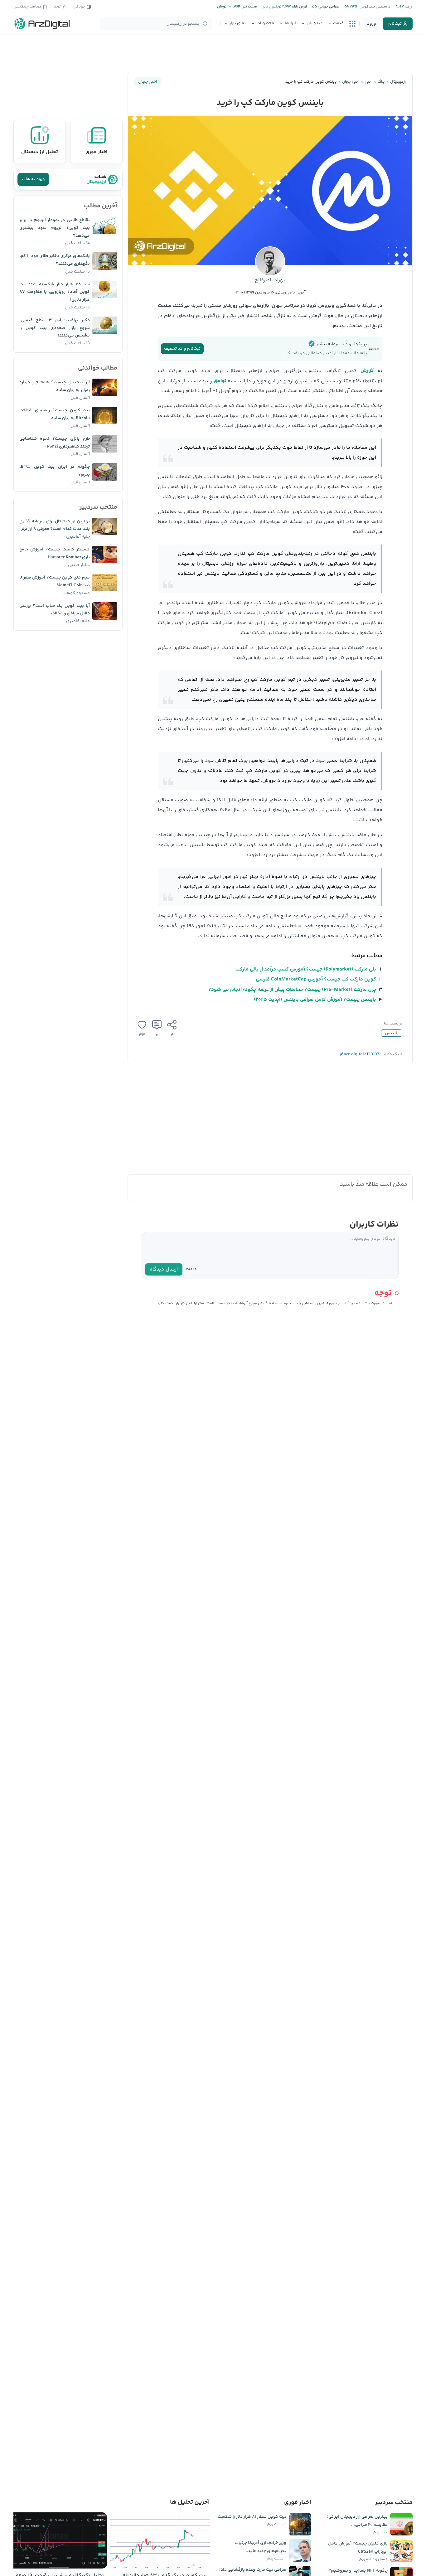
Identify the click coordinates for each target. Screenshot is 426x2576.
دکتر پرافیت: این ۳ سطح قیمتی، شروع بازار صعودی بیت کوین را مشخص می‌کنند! (55, 328)
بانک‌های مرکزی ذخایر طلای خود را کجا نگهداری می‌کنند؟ (55, 260)
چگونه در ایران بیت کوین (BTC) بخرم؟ (55, 471)
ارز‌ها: (408, 7)
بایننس (392, 1033)
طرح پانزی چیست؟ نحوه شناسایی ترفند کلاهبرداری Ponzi (55, 443)
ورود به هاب (33, 179)
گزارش (367, 371)
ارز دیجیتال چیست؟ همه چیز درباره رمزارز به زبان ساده (55, 386)
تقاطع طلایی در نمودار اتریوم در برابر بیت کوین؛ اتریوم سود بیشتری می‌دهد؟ (55, 228)
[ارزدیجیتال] (42, 24)
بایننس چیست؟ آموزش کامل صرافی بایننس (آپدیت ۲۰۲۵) (315, 1000)
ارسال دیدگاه (164, 1269)
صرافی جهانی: (328, 7)
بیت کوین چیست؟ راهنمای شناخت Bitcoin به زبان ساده (55, 414)
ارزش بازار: (299, 7)
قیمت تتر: (249, 7)
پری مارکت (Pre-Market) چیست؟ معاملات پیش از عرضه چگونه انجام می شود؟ (292, 990)
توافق (220, 381)
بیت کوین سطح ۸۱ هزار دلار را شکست (252, 2517)
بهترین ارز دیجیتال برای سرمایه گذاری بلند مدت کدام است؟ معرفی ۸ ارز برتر (55, 525)
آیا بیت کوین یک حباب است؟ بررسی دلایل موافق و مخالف (55, 610)
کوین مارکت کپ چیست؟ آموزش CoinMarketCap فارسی (316, 979)
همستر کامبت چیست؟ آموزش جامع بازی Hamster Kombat (55, 553)
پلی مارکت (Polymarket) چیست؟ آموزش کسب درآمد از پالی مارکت (306, 969)
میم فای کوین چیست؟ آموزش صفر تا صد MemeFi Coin (55, 581)
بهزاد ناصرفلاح (270, 280)
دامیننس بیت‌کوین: (374, 7)
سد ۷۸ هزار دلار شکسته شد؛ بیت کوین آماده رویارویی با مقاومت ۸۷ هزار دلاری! (55, 292)
